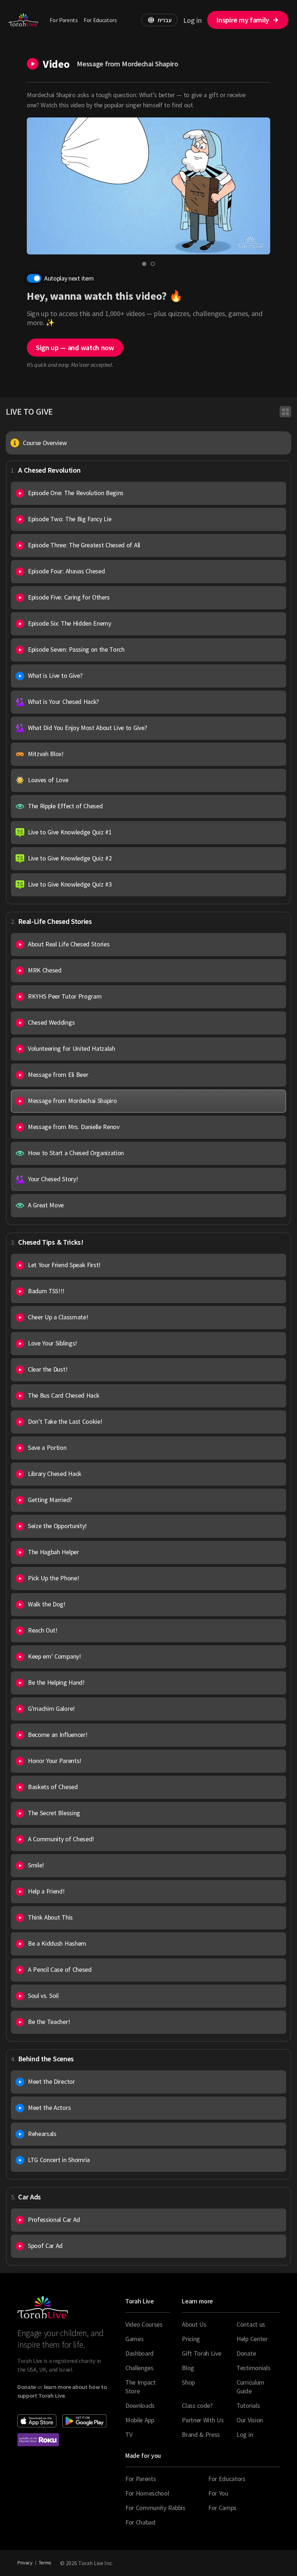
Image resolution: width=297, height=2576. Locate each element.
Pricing (191, 2339)
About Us (194, 2324)
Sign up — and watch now (75, 347)
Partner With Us (203, 2420)
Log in (192, 20)
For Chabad (140, 2522)
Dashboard (139, 2353)
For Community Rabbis (155, 2508)
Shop (188, 2382)
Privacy (25, 2563)
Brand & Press (201, 2434)
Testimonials (253, 2368)
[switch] (34, 278)
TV (129, 2434)
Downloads (140, 2405)
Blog (188, 2368)
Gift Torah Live (201, 2353)
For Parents (64, 20)
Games (134, 2339)
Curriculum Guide (250, 2387)
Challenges (139, 2368)
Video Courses (144, 2324)
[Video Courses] (285, 412)
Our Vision (250, 2420)
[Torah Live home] (23, 20)
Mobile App (140, 2420)
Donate (246, 2353)
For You (218, 2493)
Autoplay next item (69, 278)
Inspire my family (243, 20)
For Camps (222, 2508)
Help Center (252, 2339)
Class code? (197, 2405)
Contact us (251, 2324)
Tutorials (248, 2405)
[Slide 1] (144, 264)
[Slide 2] (153, 264)
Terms (45, 2563)
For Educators (100, 20)
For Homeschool (147, 2493)
